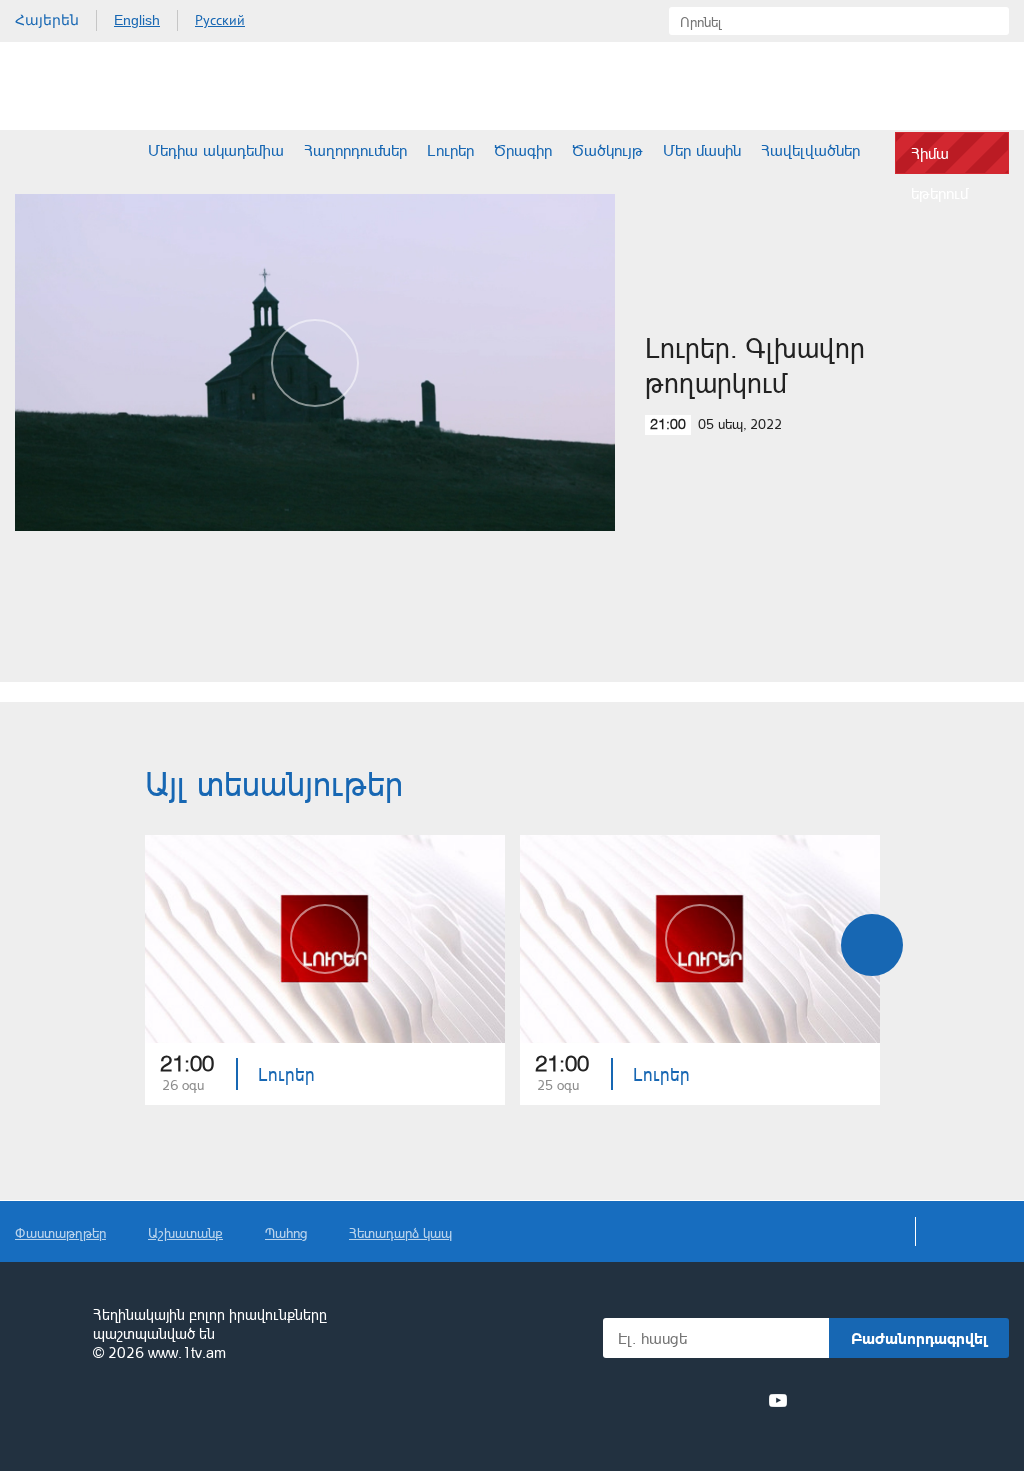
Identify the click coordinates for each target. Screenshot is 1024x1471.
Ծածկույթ (607, 150)
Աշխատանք (185, 1232)
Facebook (636, 1400)
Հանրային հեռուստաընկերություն (45, 1335)
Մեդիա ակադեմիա (216, 150)
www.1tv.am (187, 1352)
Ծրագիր (523, 150)
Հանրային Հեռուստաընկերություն (90, 86)
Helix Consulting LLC (101, 1415)
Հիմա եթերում (939, 158)
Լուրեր (450, 150)
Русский (220, 20)
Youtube (778, 1400)
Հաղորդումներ (355, 150)
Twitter (668, 1400)
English (137, 20)
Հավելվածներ (810, 150)
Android (961, 1400)
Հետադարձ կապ (400, 1232)
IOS (854, 1400)
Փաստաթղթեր (60, 1232)
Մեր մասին (702, 150)
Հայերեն (47, 20)
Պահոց (286, 1232)
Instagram (742, 1400)
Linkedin (705, 1400)
